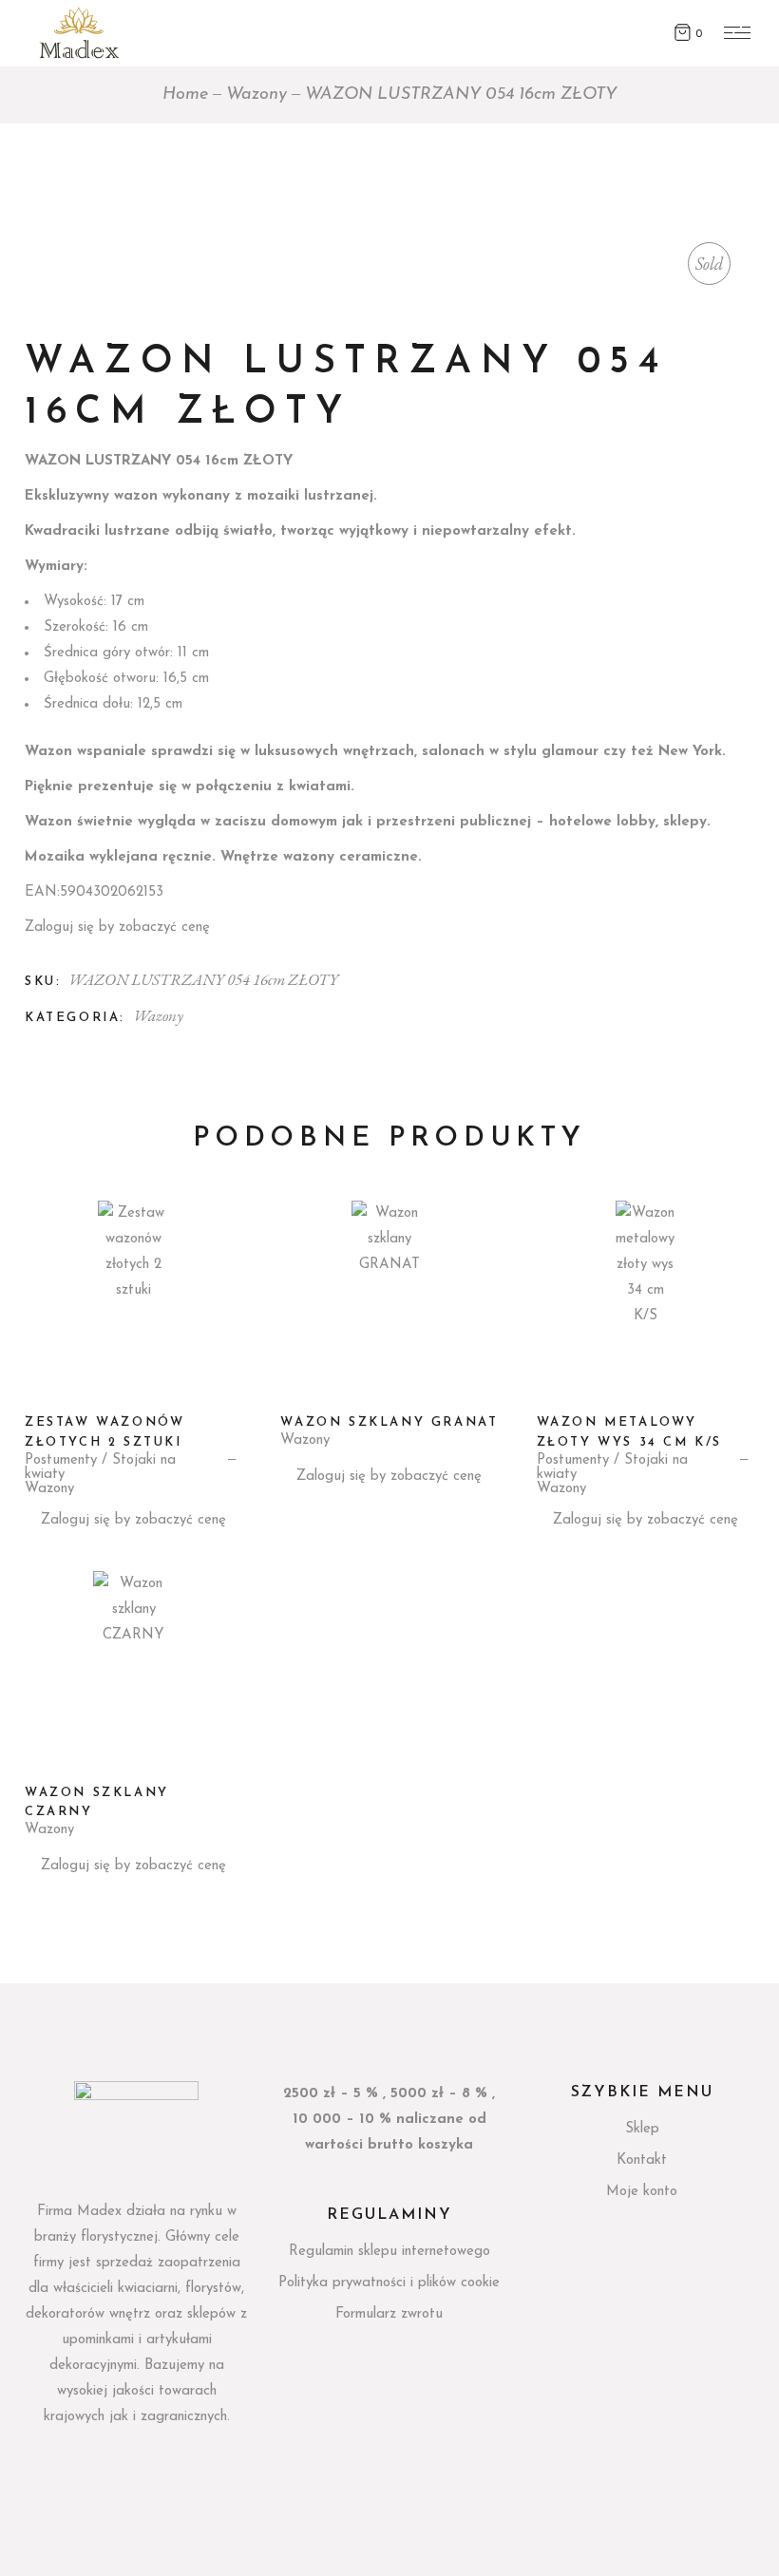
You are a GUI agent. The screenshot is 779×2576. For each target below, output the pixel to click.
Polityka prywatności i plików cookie (389, 2283)
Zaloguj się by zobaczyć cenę (117, 928)
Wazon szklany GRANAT (389, 1422)
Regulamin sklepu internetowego (389, 2252)
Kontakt (642, 2160)
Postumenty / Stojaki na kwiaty (100, 1468)
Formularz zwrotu (389, 2314)
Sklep (642, 2129)
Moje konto (642, 2192)
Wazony (158, 1015)
